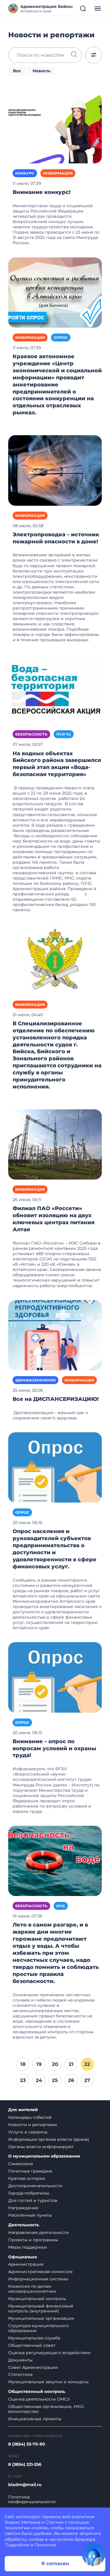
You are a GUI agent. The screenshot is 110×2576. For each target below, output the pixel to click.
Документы (20, 2360)
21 (71, 2064)
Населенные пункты (30, 2215)
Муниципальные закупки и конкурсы (48, 2382)
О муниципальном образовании (44, 2156)
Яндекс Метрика (23, 2522)
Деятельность (24, 2225)
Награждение (23, 2208)
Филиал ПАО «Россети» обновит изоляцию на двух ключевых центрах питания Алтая (54, 1219)
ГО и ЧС (64, 734)
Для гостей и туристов (33, 2200)
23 (23, 2080)
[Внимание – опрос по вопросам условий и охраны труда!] (55, 1677)
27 (87, 2080)
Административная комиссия (40, 2272)
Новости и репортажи (33, 2125)
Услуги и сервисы (28, 2132)
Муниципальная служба (34, 2338)
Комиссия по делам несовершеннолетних (32, 2289)
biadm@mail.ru (25, 2485)
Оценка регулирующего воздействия (49, 2353)
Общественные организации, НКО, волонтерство (46, 2409)
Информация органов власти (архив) (49, 2139)
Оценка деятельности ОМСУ (39, 2399)
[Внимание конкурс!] (55, 128)
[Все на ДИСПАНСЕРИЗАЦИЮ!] (55, 1335)
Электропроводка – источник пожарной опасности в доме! (56, 538)
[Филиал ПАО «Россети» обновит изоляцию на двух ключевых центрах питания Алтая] (55, 1144)
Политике (45, 2545)
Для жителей (23, 2110)
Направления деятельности (39, 2232)
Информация (58, 173)
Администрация (26, 2264)
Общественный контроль (37, 2392)
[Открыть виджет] (94, 2554)
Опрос (61, 338)
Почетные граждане (30, 2171)
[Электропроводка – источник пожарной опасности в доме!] (55, 470)
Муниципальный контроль (37, 2299)
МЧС (61, 1906)
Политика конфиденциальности (32, 2500)
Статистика (20, 2374)
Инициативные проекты (35, 2419)
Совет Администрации (33, 2367)
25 (55, 2080)
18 (23, 2064)
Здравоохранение (35, 1380)
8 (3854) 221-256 (25, 2464)
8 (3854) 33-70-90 (27, 2444)
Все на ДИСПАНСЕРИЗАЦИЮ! (56, 1399)
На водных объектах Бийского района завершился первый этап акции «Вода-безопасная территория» (57, 764)
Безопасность (31, 734)
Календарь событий (30, 2117)
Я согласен (55, 2564)
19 (39, 2064)
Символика (21, 2164)
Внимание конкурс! (42, 192)
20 (55, 2064)
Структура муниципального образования (38, 2328)
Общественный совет (32, 2345)
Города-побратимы (29, 2193)
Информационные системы (38, 2279)
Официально (23, 2257)
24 (39, 2080)
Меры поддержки (28, 2247)
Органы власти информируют (41, 2147)
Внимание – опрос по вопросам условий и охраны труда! (54, 1748)
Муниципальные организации (41, 2318)
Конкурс (25, 173)
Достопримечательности (35, 2186)
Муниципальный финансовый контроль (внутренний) (41, 2308)
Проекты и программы (33, 2240)
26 (71, 2080)
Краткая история (27, 2178)
